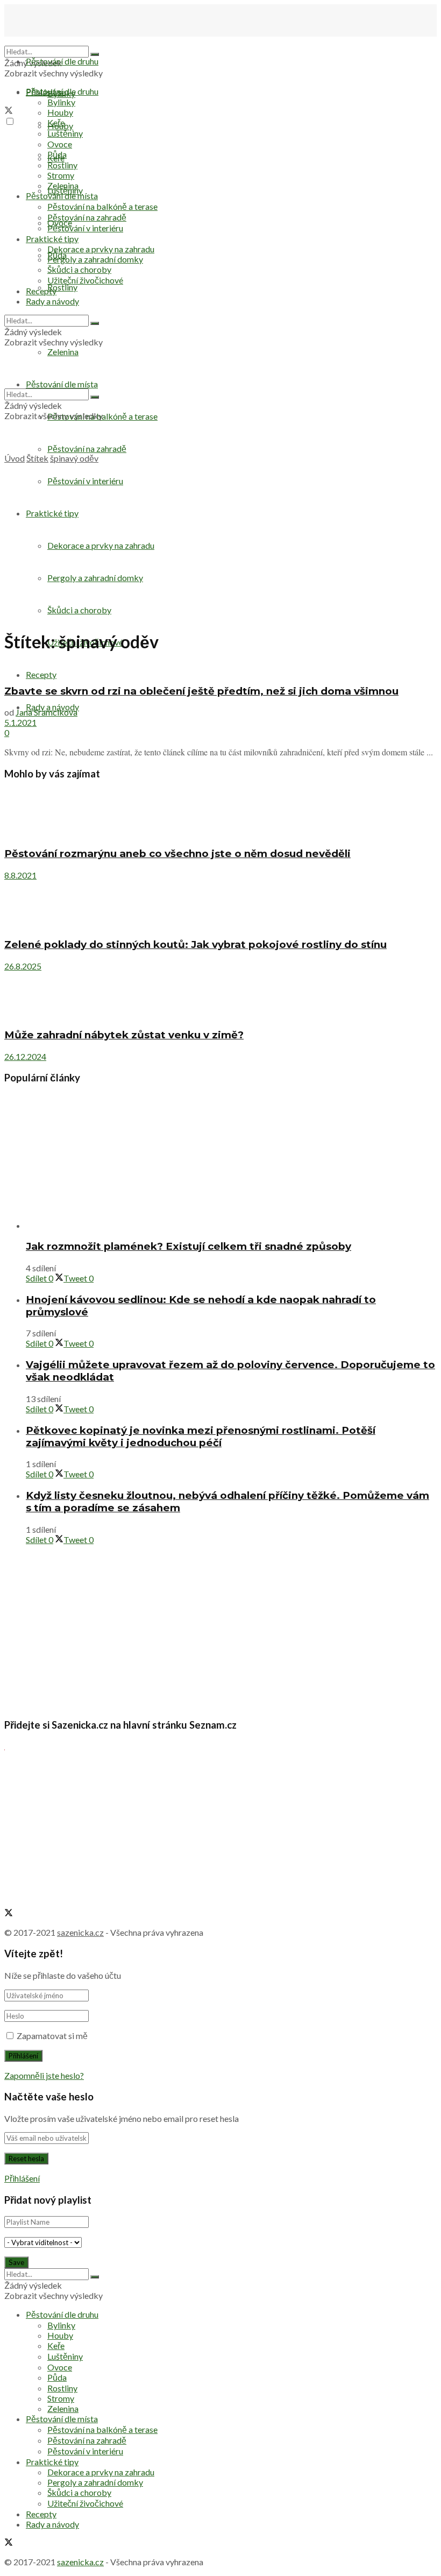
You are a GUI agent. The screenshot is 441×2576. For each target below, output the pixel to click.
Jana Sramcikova (47, 712)
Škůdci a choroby (79, 269)
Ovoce (60, 144)
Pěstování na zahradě (87, 448)
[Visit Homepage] (58, 41)
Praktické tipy (52, 239)
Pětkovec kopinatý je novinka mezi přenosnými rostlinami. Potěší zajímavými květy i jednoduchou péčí (201, 1436)
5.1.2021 (20, 722)
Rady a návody (52, 301)
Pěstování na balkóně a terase (102, 206)
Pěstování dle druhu (62, 61)
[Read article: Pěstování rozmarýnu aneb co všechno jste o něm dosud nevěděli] (220, 814)
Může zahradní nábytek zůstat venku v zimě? (124, 1035)
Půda (57, 154)
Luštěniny (65, 133)
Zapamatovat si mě (52, 2036)
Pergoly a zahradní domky (95, 259)
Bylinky (61, 102)
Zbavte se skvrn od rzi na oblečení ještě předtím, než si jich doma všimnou (201, 691)
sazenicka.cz (80, 1932)
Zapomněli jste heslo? (44, 2075)
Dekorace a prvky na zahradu (101, 249)
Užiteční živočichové (85, 280)
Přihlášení (22, 2178)
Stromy (61, 175)
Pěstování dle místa (62, 196)
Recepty (41, 291)
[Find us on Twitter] (9, 111)
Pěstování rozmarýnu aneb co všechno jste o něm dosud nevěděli (177, 854)
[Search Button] (95, 54)
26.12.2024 (25, 1056)
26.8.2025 (23, 966)
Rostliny (62, 287)
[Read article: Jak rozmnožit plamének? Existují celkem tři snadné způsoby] (231, 1162)
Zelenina (63, 185)
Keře (56, 122)
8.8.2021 (20, 875)
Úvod (15, 458)
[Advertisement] (220, 544)
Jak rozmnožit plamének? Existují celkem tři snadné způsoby (189, 1246)
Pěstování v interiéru (85, 228)
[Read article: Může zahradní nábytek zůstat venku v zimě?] (220, 995)
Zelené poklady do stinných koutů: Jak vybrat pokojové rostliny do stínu (195, 944)
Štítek (37, 458)
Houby (60, 112)
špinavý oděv (74, 458)
